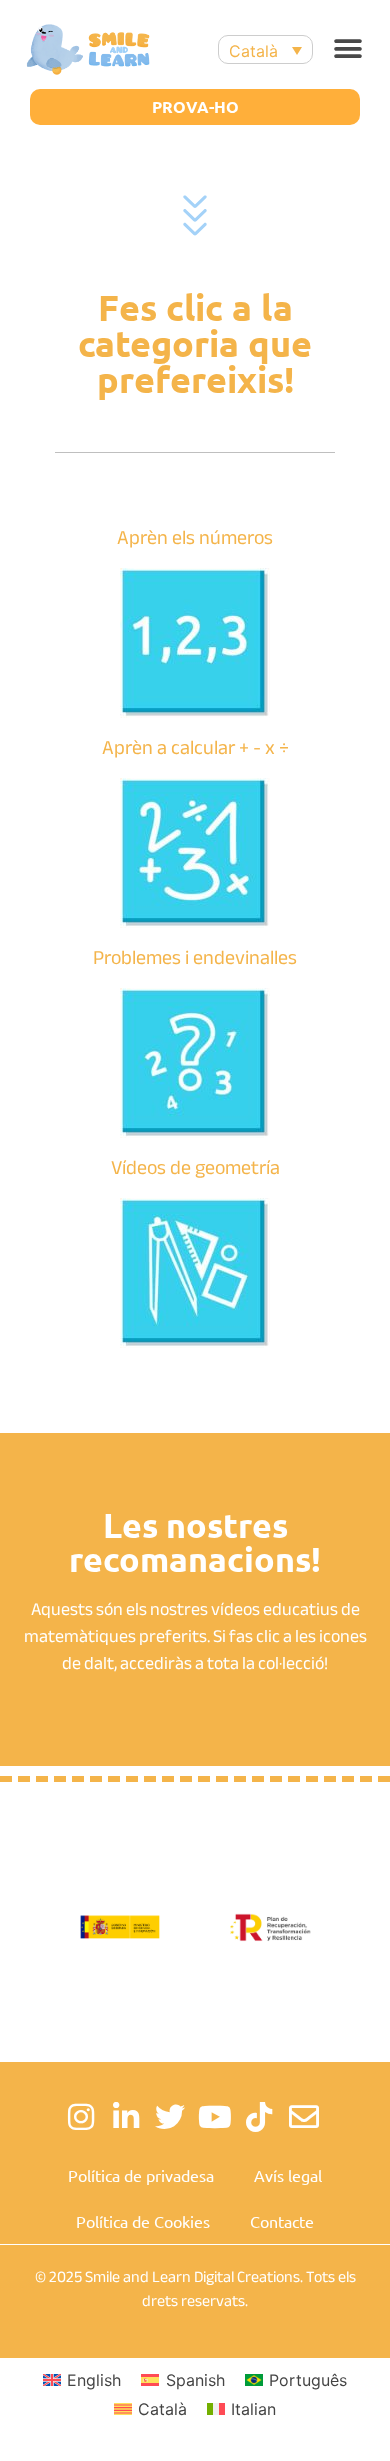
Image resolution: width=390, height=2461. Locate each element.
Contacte (282, 2221)
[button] (347, 49)
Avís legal (288, 2175)
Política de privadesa (141, 2175)
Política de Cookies (143, 2221)
